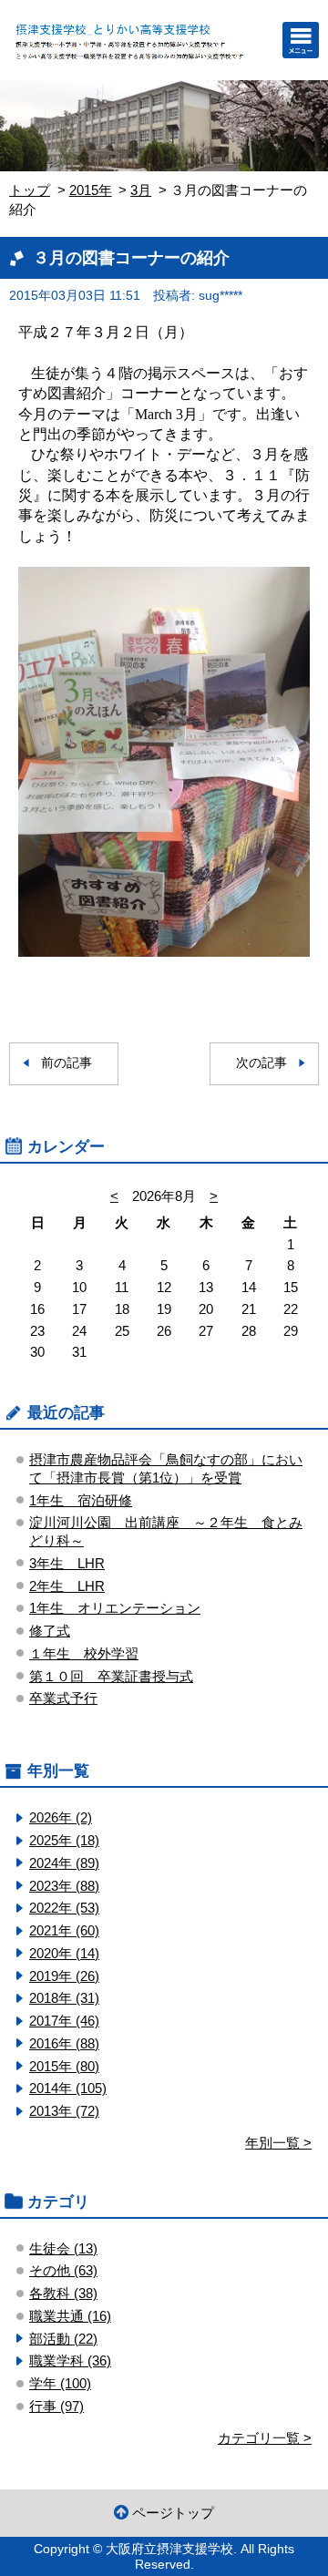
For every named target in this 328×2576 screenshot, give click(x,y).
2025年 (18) (64, 1840)
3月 (141, 190)
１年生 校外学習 (84, 1653)
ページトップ (173, 2513)
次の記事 (261, 1063)
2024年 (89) (64, 1863)
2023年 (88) (64, 1886)
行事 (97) (56, 2406)
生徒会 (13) (63, 2248)
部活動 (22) (63, 2339)
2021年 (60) (64, 1930)
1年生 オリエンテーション (115, 1608)
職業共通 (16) (70, 2316)
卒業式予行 (63, 1698)
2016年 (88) (64, 2043)
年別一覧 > (278, 2143)
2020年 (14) (64, 1953)
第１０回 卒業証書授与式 (111, 1676)
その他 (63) (63, 2270)
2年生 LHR (67, 1586)
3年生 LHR (67, 1563)
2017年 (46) (64, 2021)
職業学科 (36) (70, 2360)
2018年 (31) (64, 1998)
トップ (30, 190)
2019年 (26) (64, 1976)
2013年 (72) (64, 2111)
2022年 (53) (64, 1908)
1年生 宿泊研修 (81, 1500)
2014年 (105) (68, 2088)
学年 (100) (60, 2383)
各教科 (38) (63, 2293)
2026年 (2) (61, 1817)
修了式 (50, 1631)
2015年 (91, 190)
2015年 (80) (64, 2066)
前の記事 (67, 1063)
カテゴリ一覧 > (265, 2438)
